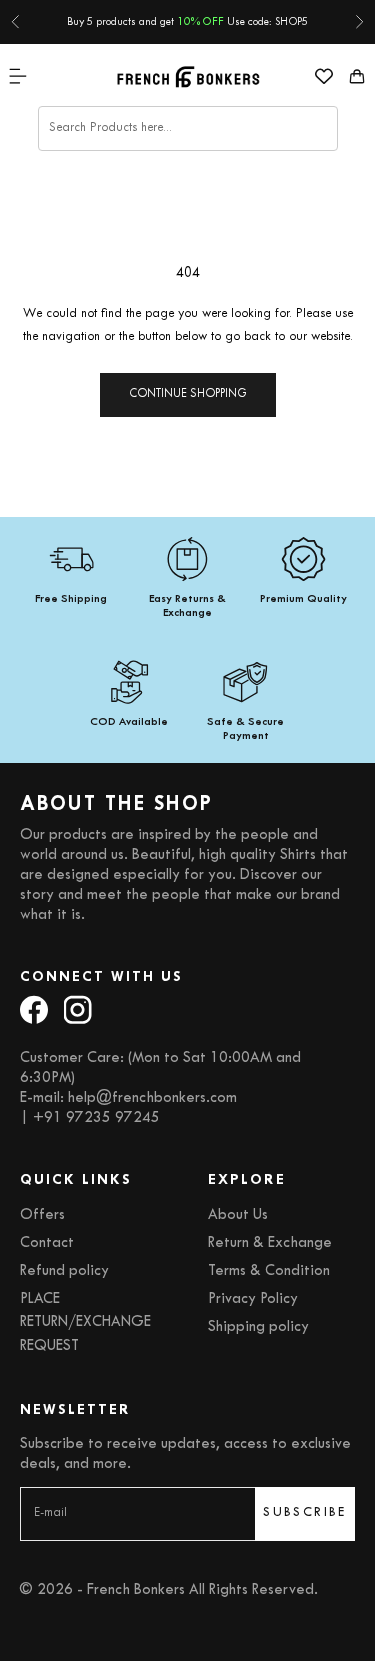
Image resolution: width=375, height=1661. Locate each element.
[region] (187, 640)
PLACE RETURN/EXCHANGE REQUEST (85, 1322)
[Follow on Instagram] (78, 1009)
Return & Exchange (270, 1243)
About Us (238, 1215)
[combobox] (188, 128)
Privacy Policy (253, 1299)
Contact (47, 1243)
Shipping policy (258, 1327)
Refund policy (64, 1271)
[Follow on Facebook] (34, 1009)
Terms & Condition (269, 1271)
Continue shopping (188, 394)
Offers (42, 1215)
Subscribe (305, 1513)
